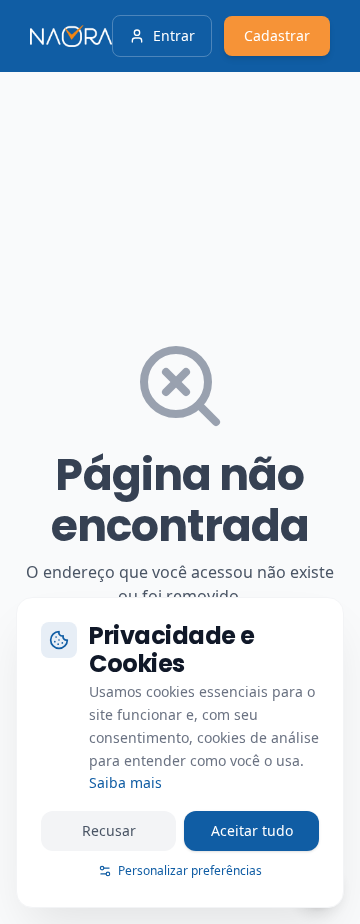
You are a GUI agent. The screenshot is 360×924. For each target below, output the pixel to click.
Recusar (109, 830)
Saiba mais (125, 782)
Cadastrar (277, 35)
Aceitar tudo (252, 830)
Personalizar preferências (190, 870)
